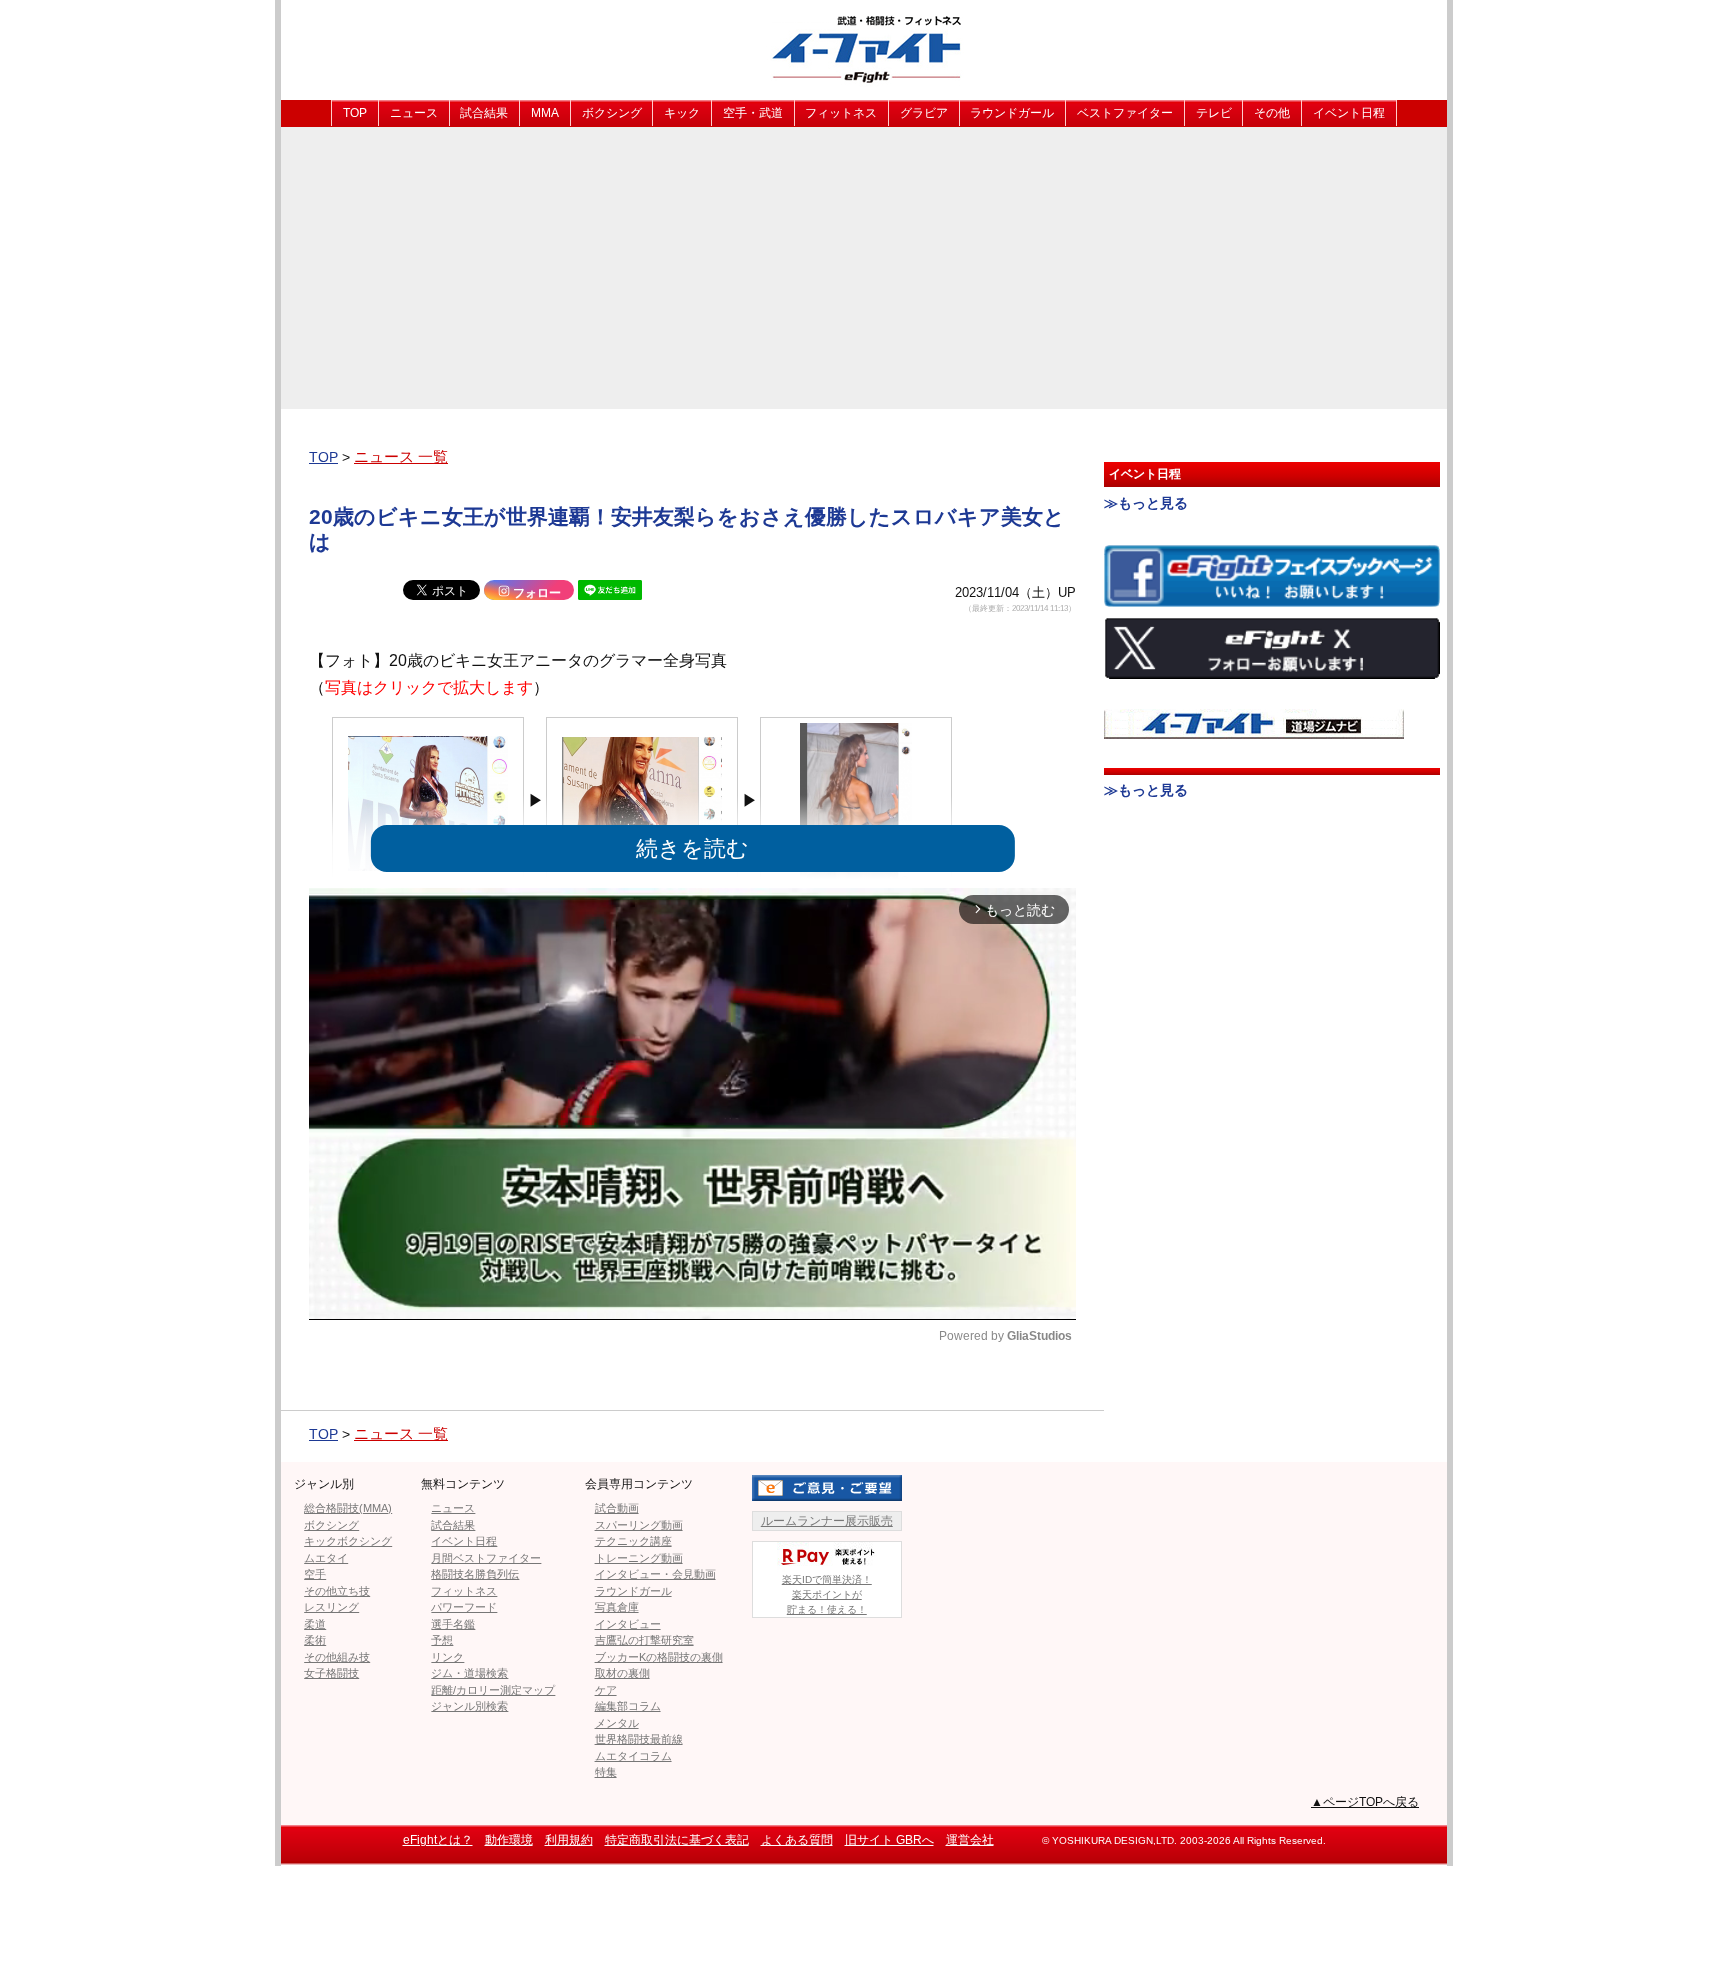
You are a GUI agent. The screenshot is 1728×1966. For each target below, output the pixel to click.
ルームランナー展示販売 (827, 1521)
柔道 (315, 1624)
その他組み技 (337, 1657)
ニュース (414, 113)
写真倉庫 (617, 1607)
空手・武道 (753, 113)
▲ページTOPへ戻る (1365, 1802)
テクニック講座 (633, 1541)
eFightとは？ (438, 1840)
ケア (606, 1690)
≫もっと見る (1146, 503)
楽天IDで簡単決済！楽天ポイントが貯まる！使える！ (827, 1594)
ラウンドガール (1012, 113)
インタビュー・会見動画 (655, 1574)
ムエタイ (326, 1558)
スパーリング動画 (639, 1525)
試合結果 (484, 113)
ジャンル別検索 (469, 1706)
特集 (606, 1772)
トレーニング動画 (639, 1558)
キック (682, 113)
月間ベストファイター (486, 1558)
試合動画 (617, 1508)
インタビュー (628, 1624)
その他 (1272, 113)
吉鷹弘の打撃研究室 (644, 1640)
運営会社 (970, 1840)
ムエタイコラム (633, 1756)
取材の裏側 (622, 1673)
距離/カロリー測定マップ (493, 1690)
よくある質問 (797, 1840)
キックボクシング (348, 1541)
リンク (447, 1657)
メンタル (617, 1723)
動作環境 (509, 1840)
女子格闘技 (331, 1673)
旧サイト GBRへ (889, 1840)
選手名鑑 (453, 1624)
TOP (355, 113)
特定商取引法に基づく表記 (677, 1840)
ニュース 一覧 (401, 456)
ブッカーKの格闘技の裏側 (659, 1657)
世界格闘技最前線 (639, 1739)
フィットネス (841, 113)
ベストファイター (1125, 113)
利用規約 (569, 1840)
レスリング (331, 1607)
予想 (442, 1640)
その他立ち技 (337, 1591)
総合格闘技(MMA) (348, 1508)
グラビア (924, 113)
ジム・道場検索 (469, 1673)
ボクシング (612, 113)
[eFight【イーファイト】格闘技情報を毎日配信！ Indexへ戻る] (864, 48)
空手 (315, 1574)
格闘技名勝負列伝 (475, 1574)
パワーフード (464, 1607)
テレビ (1214, 113)
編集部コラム (628, 1706)
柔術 (315, 1640)
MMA (545, 113)
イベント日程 (1349, 113)
